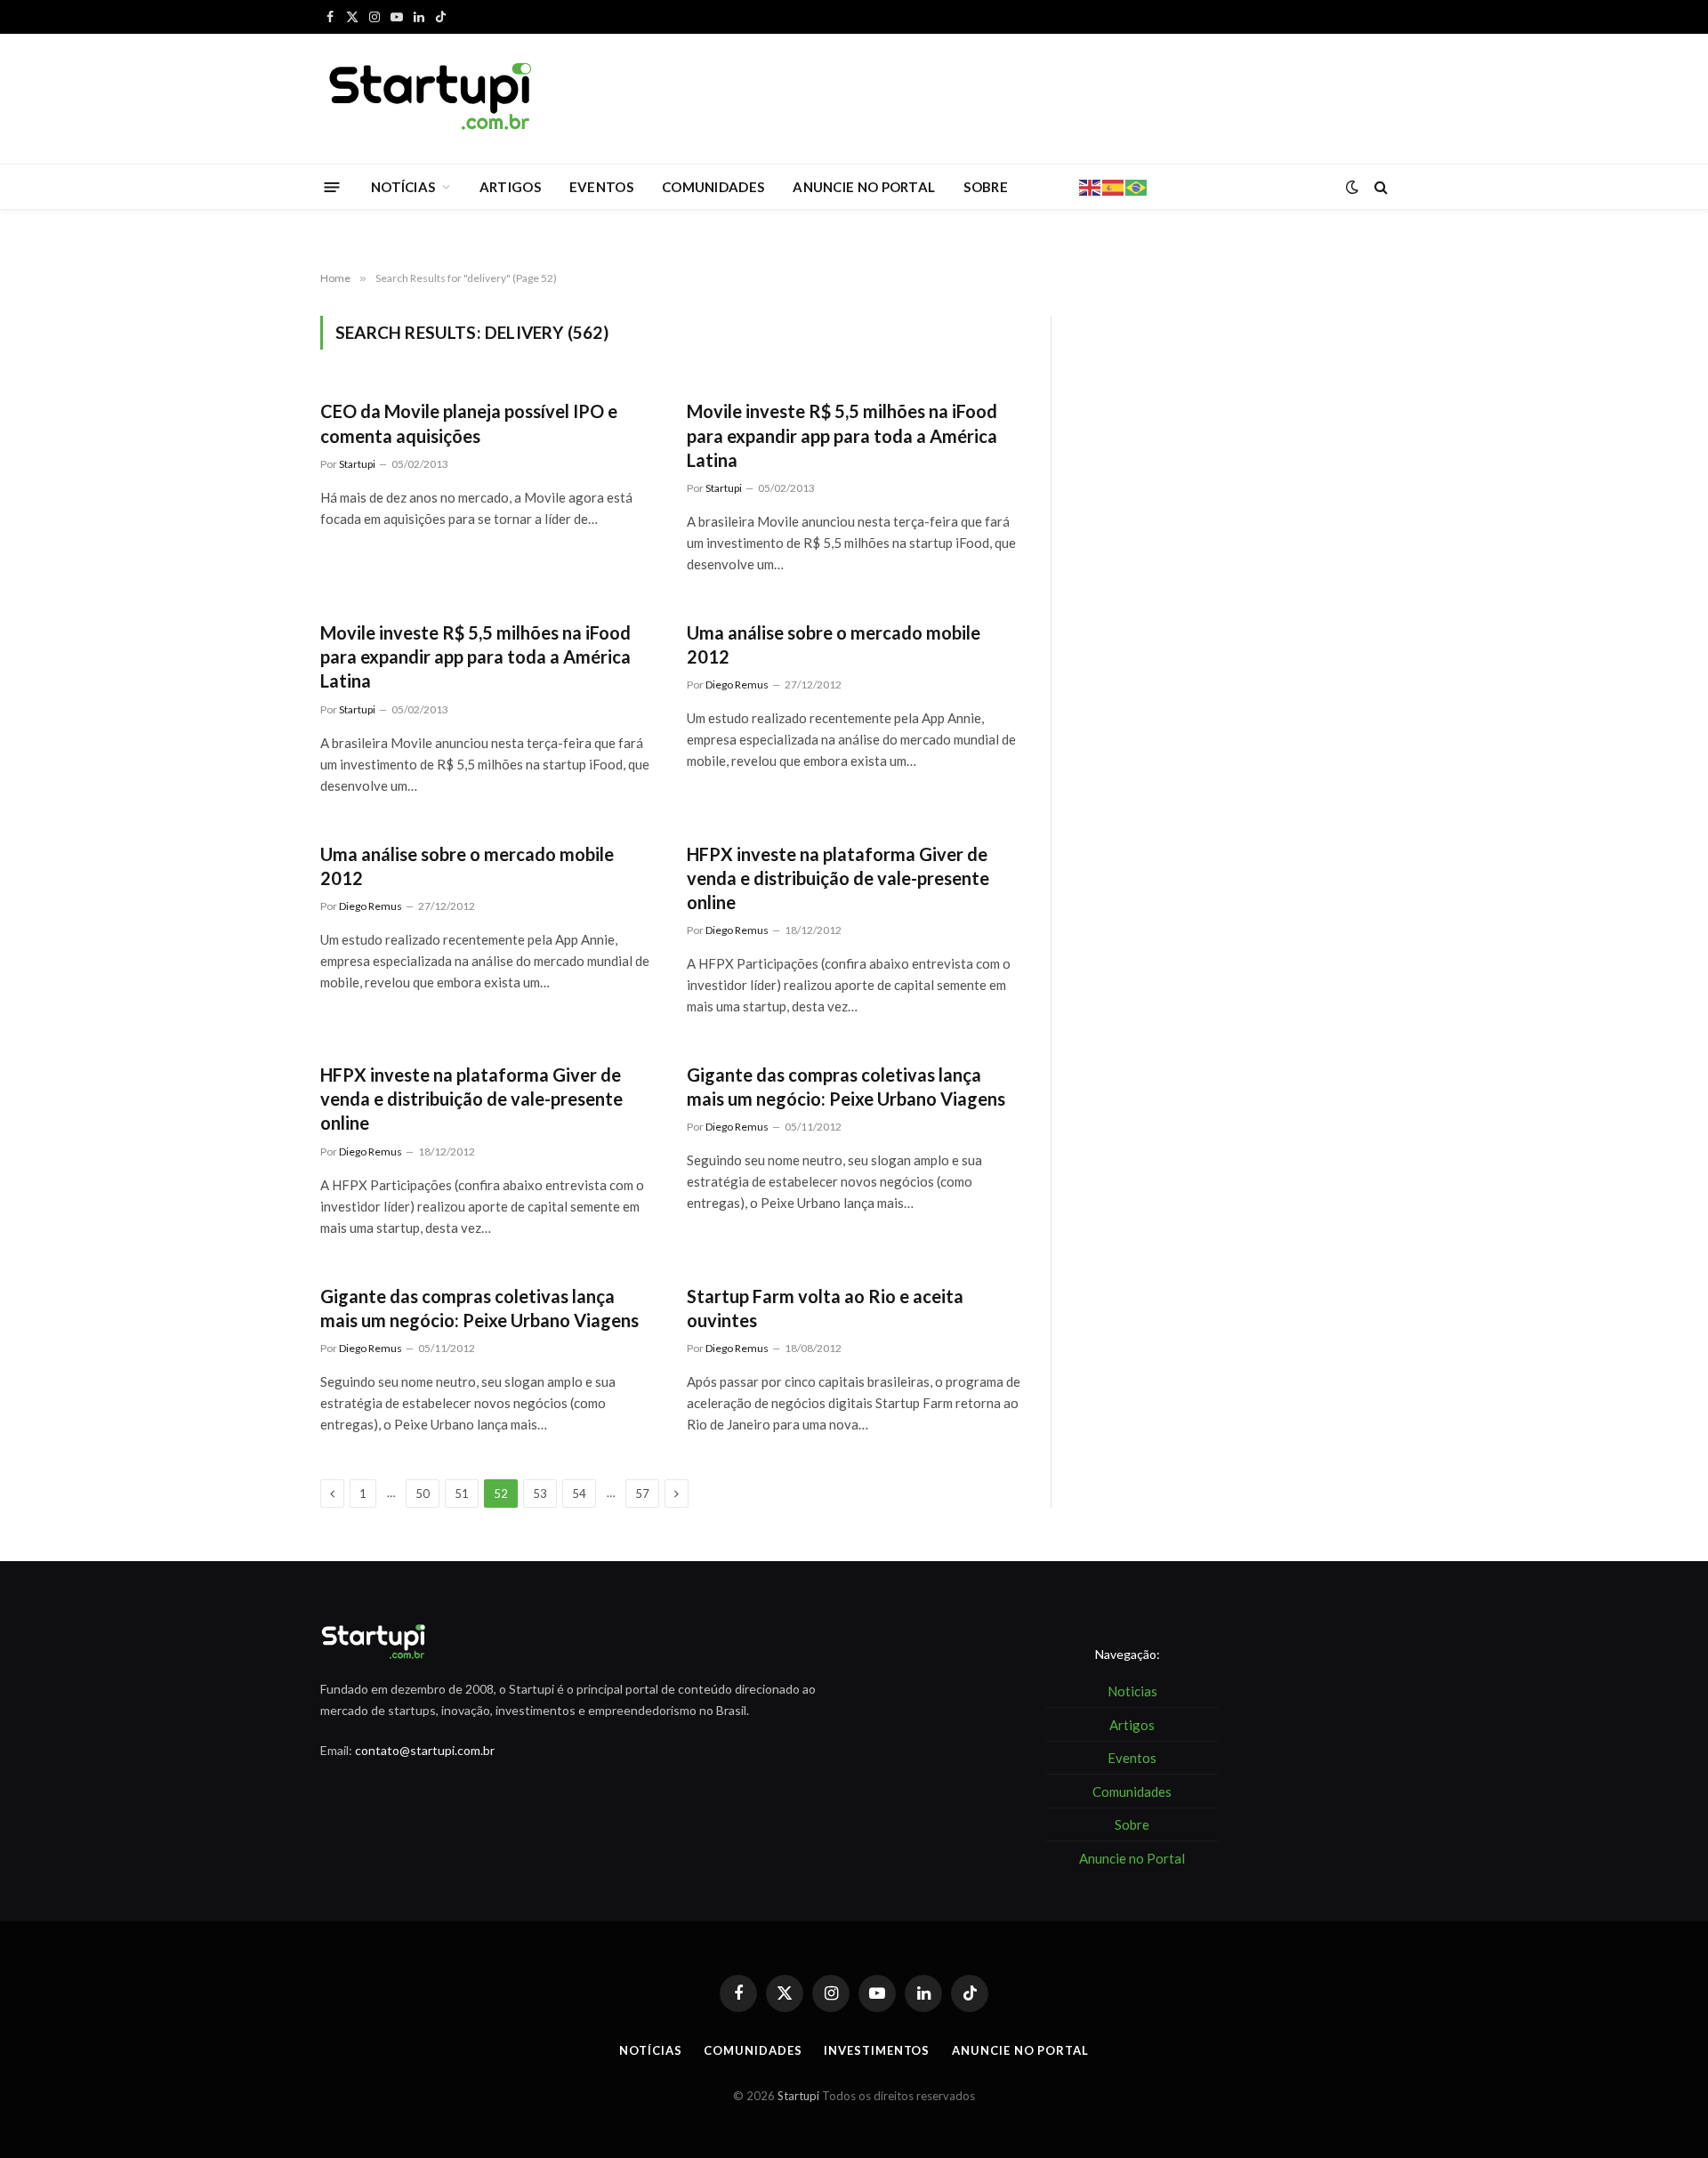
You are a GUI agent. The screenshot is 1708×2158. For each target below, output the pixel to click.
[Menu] (332, 186)
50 (423, 1494)
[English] (1091, 186)
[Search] (1379, 187)
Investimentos (877, 2050)
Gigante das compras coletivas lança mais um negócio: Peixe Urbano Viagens (846, 1087)
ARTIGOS (510, 187)
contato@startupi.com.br (425, 1750)
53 (540, 1494)
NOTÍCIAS (403, 187)
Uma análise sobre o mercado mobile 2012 (834, 644)
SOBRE (986, 187)
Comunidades (753, 2050)
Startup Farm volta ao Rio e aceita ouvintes (825, 1308)
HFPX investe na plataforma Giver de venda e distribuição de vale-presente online (838, 878)
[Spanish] (1114, 186)
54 (579, 1494)
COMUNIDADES (713, 187)
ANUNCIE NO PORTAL (864, 187)
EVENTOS (601, 187)
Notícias (650, 2050)
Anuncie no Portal (1020, 2050)
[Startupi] (431, 99)
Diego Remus (737, 684)
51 (462, 1494)
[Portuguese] (1137, 186)
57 (642, 1494)
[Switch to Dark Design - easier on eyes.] (1352, 187)
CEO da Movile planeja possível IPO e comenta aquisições (469, 423)
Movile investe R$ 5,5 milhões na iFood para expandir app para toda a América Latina (842, 435)
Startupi (357, 464)
